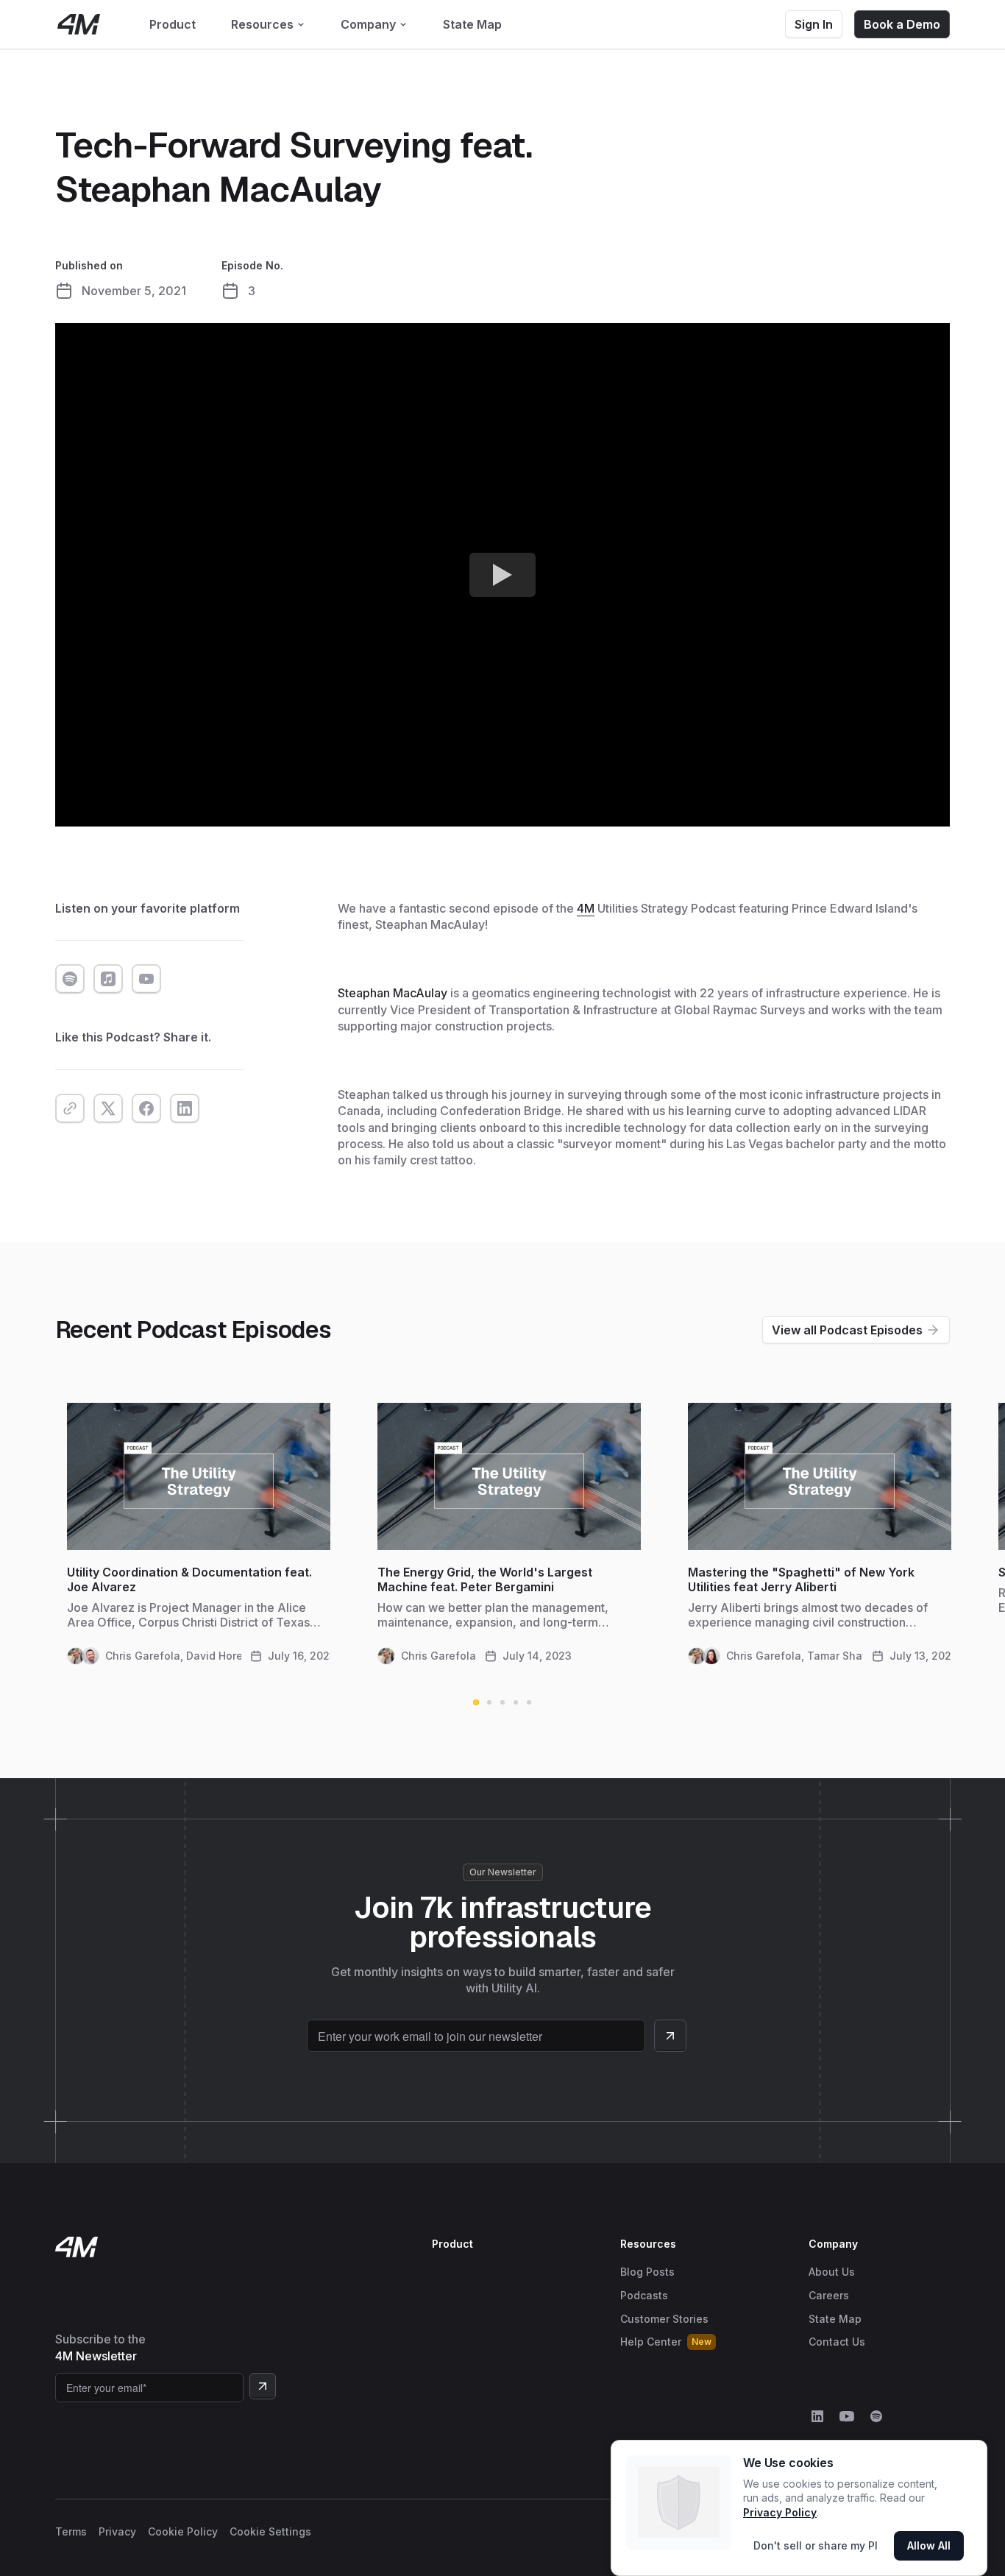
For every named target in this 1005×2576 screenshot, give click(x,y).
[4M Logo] (79, 24)
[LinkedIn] (817, 2416)
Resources (648, 2244)
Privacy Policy (780, 2512)
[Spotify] (876, 2416)
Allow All (929, 2545)
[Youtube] (847, 2416)
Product (452, 2244)
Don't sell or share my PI (816, 2545)
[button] (268, 24)
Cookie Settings (270, 2531)
